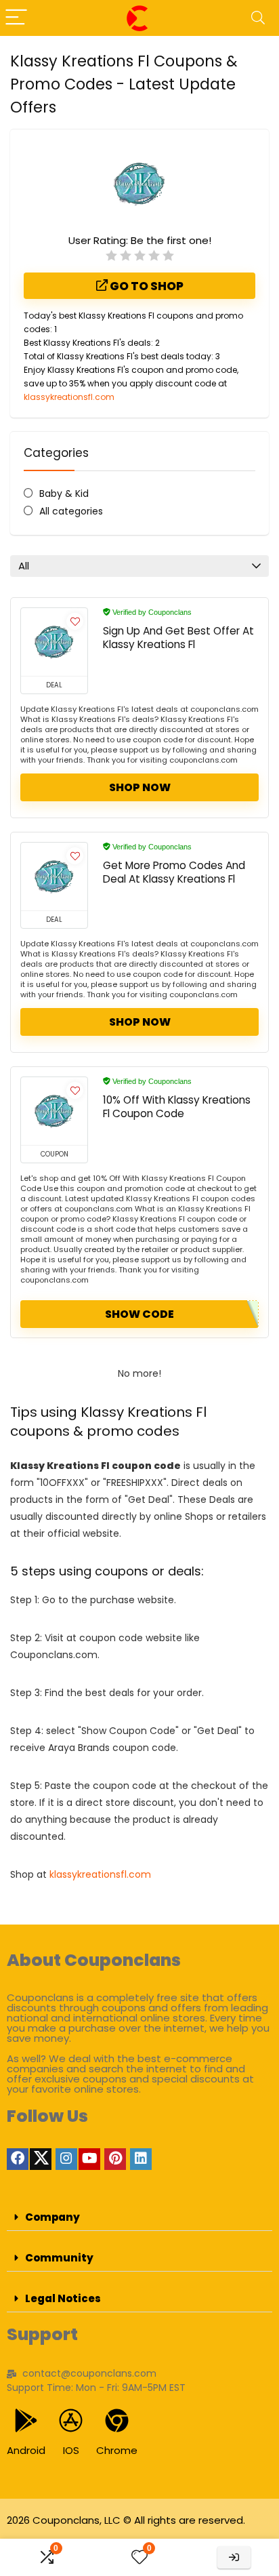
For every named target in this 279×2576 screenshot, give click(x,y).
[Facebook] (18, 2159)
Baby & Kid (64, 494)
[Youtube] (89, 2159)
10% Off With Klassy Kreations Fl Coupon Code (177, 1107)
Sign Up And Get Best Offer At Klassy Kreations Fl (178, 638)
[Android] (26, 2420)
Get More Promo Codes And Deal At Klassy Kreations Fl (174, 872)
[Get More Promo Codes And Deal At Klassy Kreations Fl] (54, 877)
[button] (139, 2217)
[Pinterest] (115, 2159)
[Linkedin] (141, 2159)
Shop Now (140, 787)
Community (59, 2258)
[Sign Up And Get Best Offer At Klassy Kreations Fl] (54, 642)
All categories (71, 511)
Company (52, 2217)
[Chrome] (117, 2420)
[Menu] (16, 18)
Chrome (117, 2450)
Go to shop (146, 286)
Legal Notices (63, 2298)
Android (26, 2450)
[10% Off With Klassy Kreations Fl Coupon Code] (54, 1111)
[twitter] (41, 2159)
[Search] (258, 18)
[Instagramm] (66, 2159)
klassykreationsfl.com (69, 397)
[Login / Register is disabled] (234, 2557)
